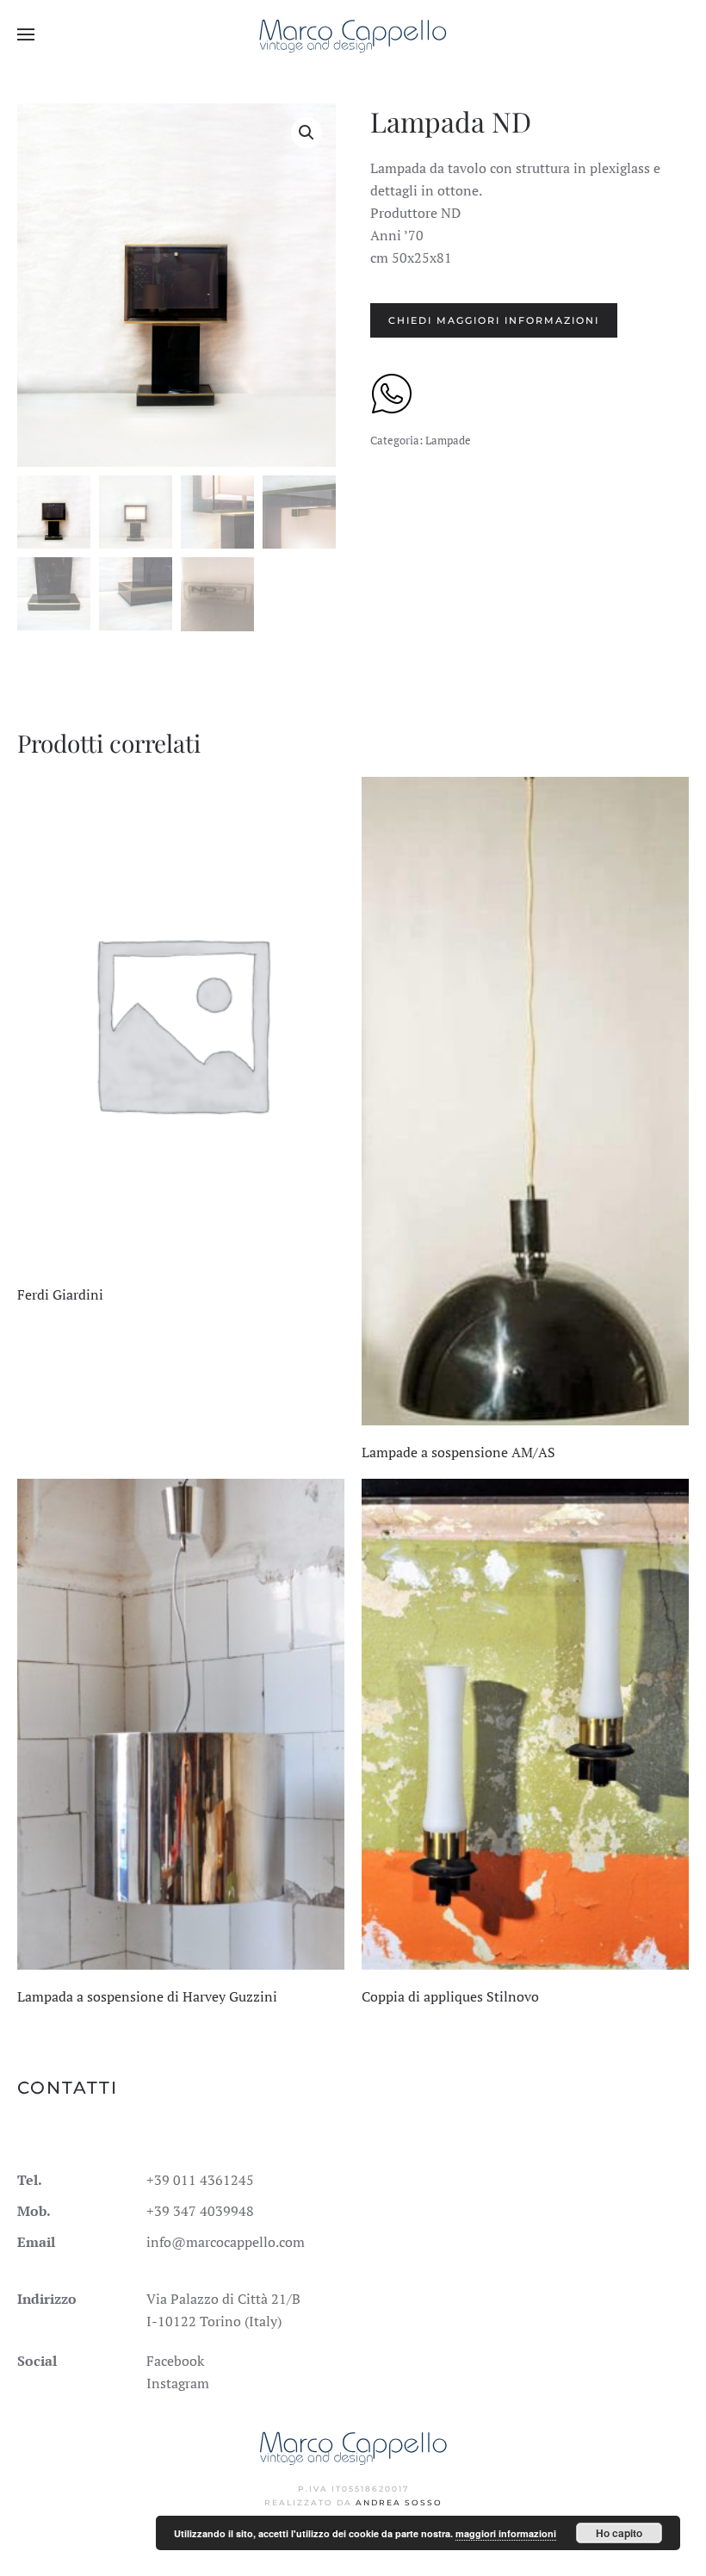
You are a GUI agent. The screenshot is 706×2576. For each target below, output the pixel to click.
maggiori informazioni (506, 2533)
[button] (26, 34)
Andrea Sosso (399, 2502)
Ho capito (619, 2533)
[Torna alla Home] (353, 34)
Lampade (448, 440)
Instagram (178, 2383)
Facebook (175, 2361)
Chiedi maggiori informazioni (494, 320)
